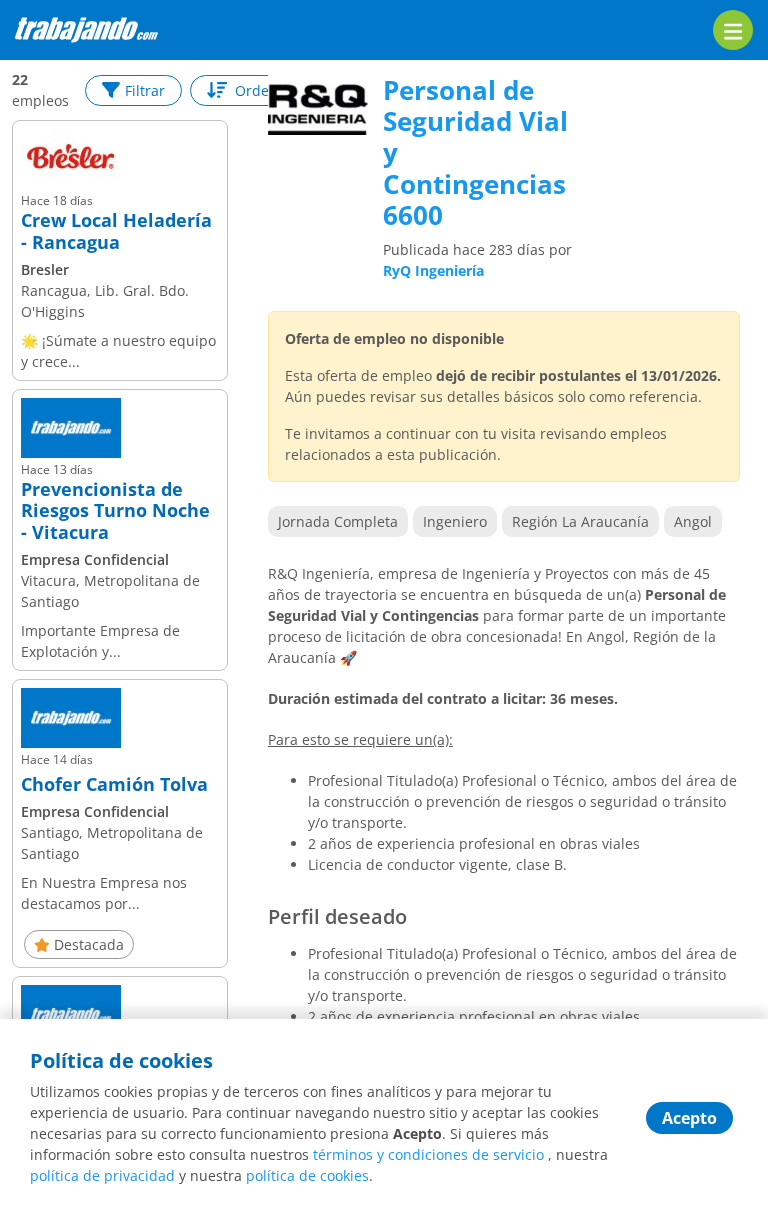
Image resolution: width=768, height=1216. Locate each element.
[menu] (733, 30)
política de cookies (307, 1175)
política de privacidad (102, 1175)
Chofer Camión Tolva (114, 785)
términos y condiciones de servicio (428, 1154)
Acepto (689, 1118)
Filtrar (145, 90)
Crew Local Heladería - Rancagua (116, 231)
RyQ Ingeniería (433, 270)
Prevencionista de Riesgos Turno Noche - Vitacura (115, 511)
